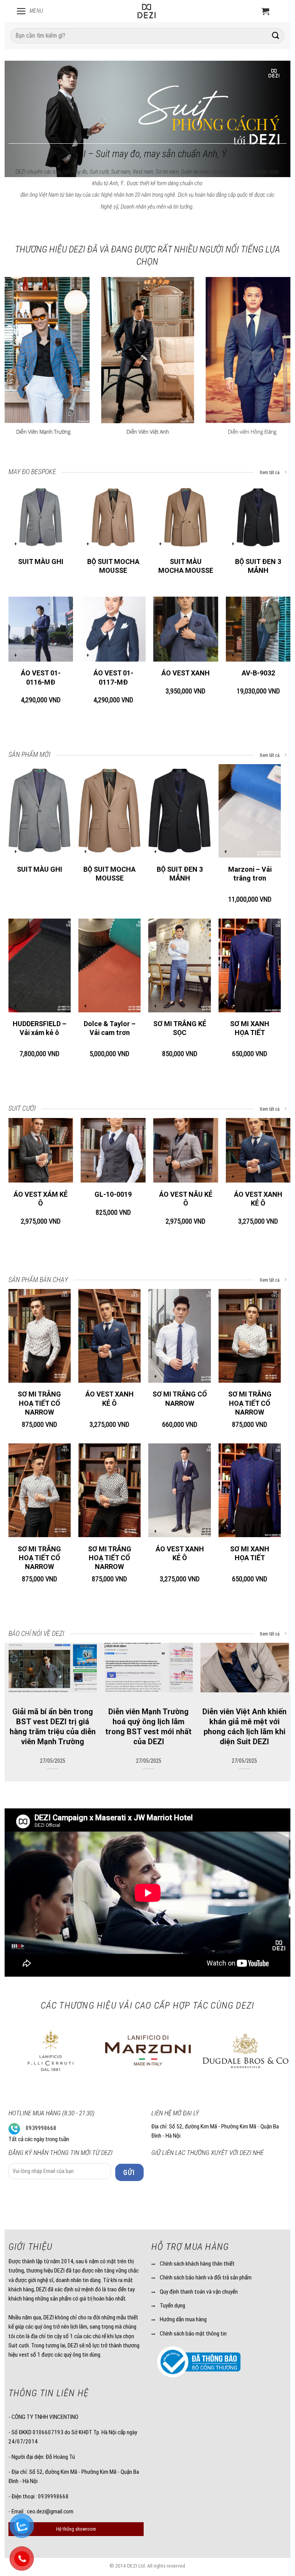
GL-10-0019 (113, 1194)
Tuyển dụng (172, 2306)
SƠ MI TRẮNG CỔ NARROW (180, 1398)
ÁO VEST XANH (186, 673)
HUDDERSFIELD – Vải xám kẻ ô (40, 1028)
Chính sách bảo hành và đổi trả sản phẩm (206, 2277)
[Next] (275, 92)
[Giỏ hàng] (265, 11)
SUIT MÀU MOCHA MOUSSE (186, 566)
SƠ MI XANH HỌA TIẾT (250, 1028)
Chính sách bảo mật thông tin (193, 2334)
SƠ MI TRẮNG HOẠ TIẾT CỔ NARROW (39, 1403)
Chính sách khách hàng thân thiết (197, 2264)
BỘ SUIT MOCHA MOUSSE (113, 566)
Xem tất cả (270, 473)
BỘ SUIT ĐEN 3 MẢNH (258, 566)
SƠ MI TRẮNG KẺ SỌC (180, 1028)
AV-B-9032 (258, 673)
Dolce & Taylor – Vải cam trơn (110, 1028)
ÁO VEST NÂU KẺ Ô (186, 1199)
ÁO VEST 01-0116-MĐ (41, 677)
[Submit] (275, 36)
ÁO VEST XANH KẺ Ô (258, 1199)
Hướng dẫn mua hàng (183, 2319)
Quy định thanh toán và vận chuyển (199, 2292)
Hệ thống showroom (76, 2529)
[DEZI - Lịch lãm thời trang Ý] (146, 11)
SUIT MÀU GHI (41, 561)
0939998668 (41, 2128)
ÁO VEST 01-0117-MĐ (113, 677)
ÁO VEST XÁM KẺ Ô (41, 1199)
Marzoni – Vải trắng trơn (250, 874)
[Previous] (20, 92)
